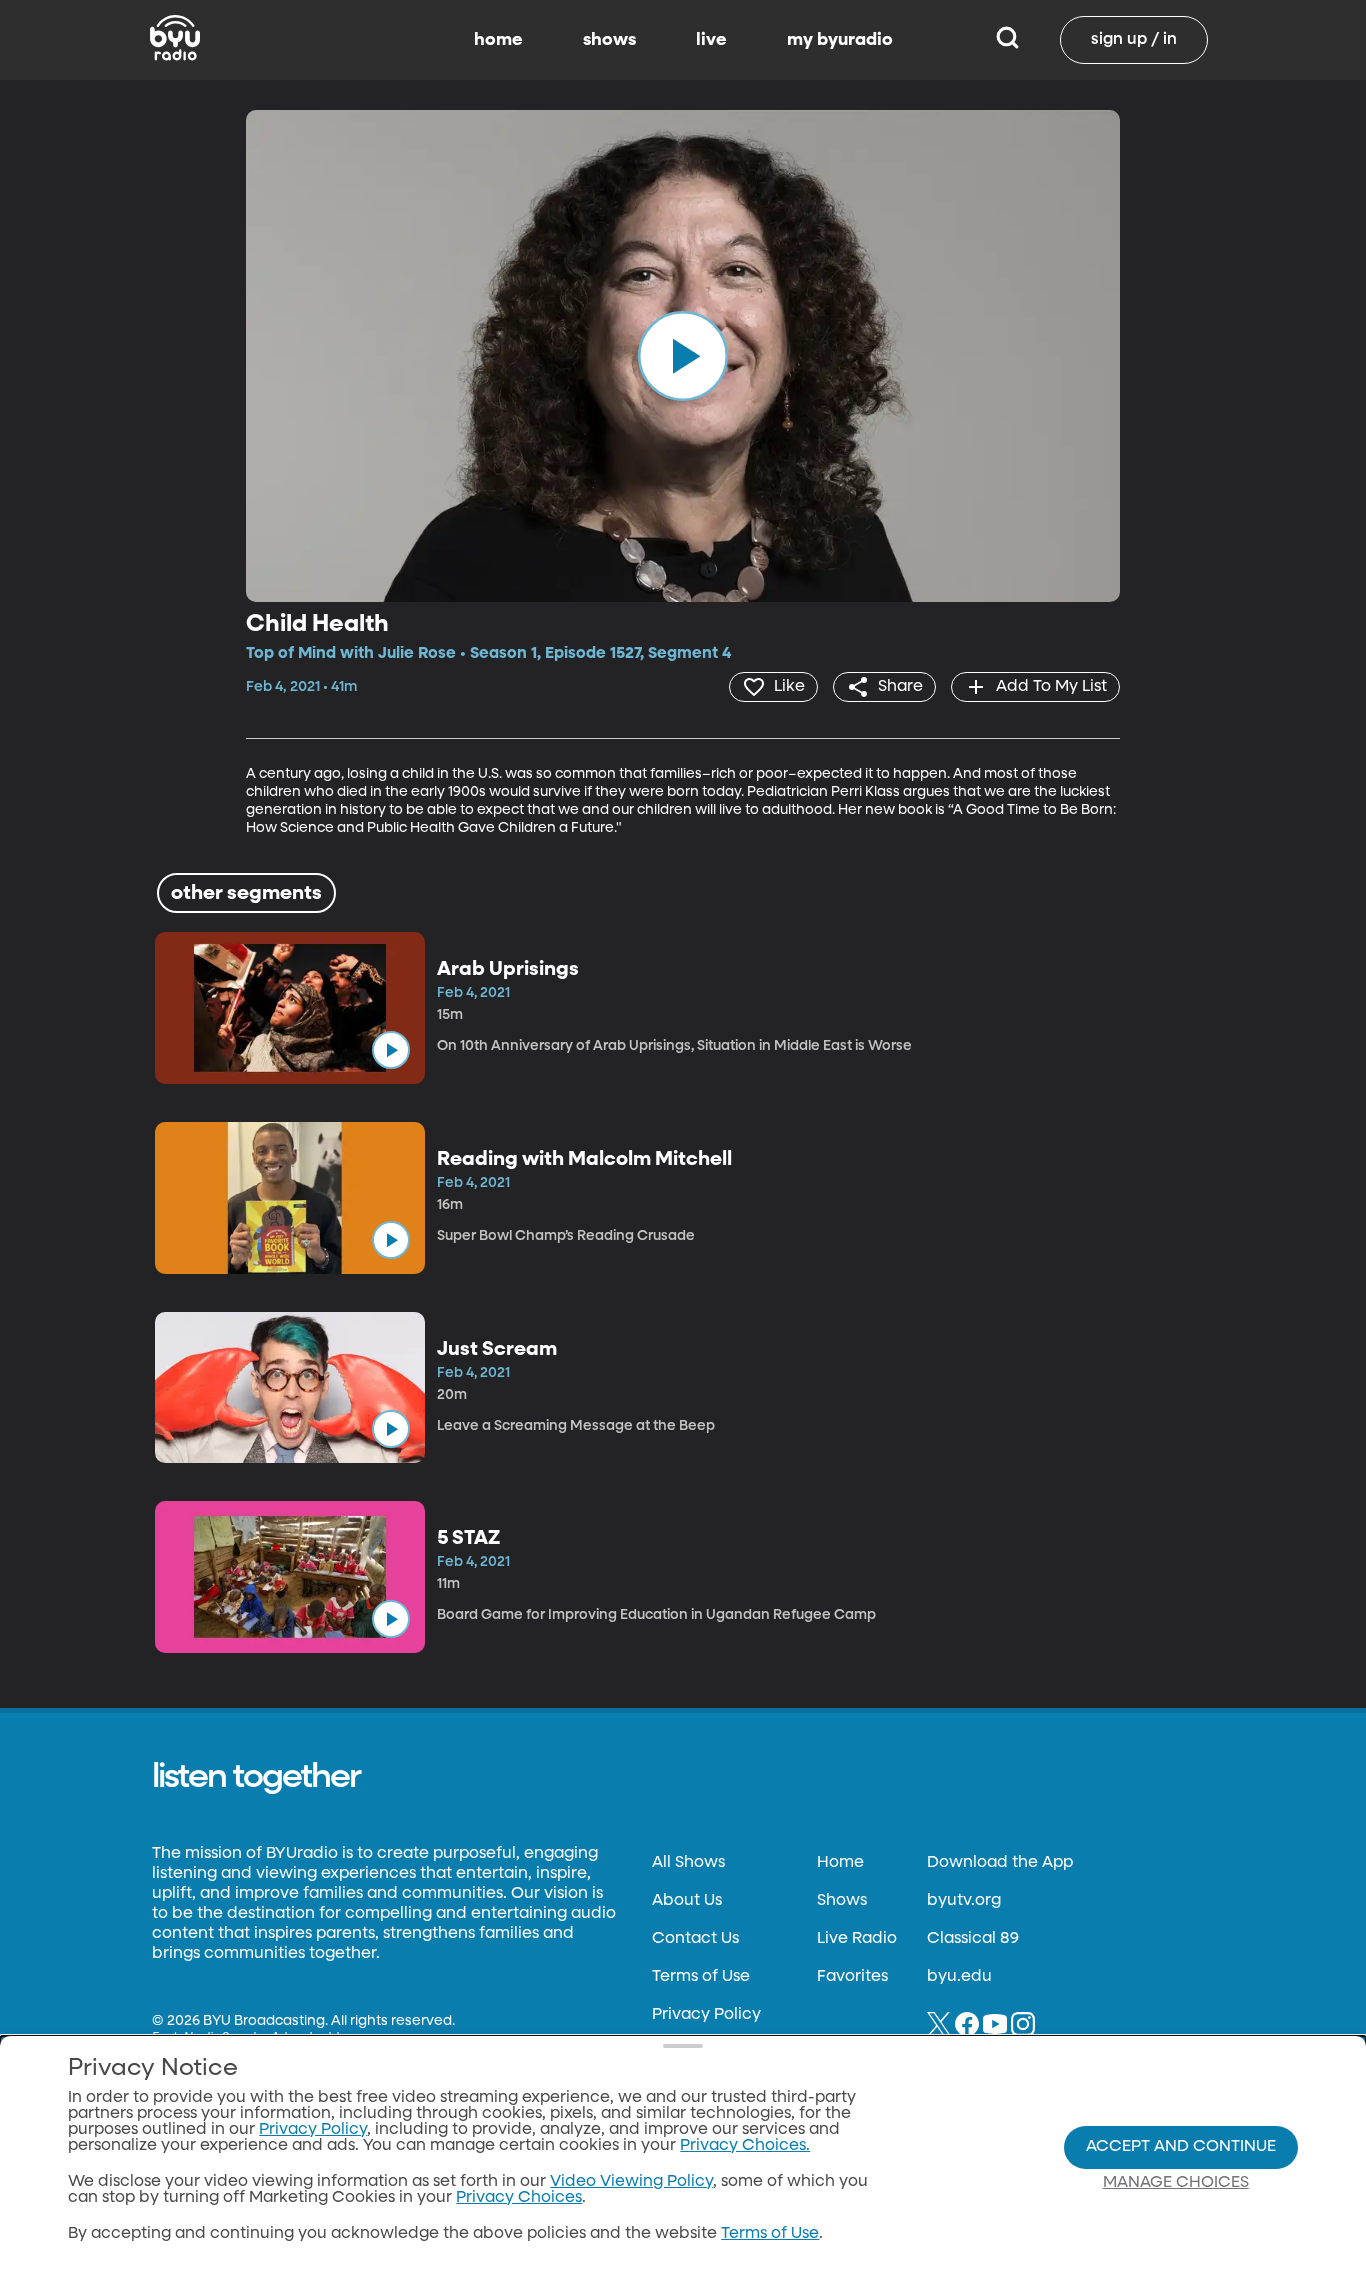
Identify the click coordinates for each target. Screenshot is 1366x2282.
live (711, 40)
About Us (687, 1901)
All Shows (688, 1863)
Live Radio (857, 1939)
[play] (683, 356)
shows (609, 40)
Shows (842, 1901)
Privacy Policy (706, 2015)
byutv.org (964, 1901)
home (498, 40)
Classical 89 (973, 1939)
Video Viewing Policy (631, 2182)
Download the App (1000, 1863)
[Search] (1007, 40)
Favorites (852, 1977)
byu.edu (959, 1977)
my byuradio (840, 40)
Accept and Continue (1181, 2147)
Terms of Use (701, 1977)
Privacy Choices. (745, 2146)
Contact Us (695, 1939)
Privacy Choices (519, 2198)
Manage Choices (1176, 2183)
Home (840, 1863)
